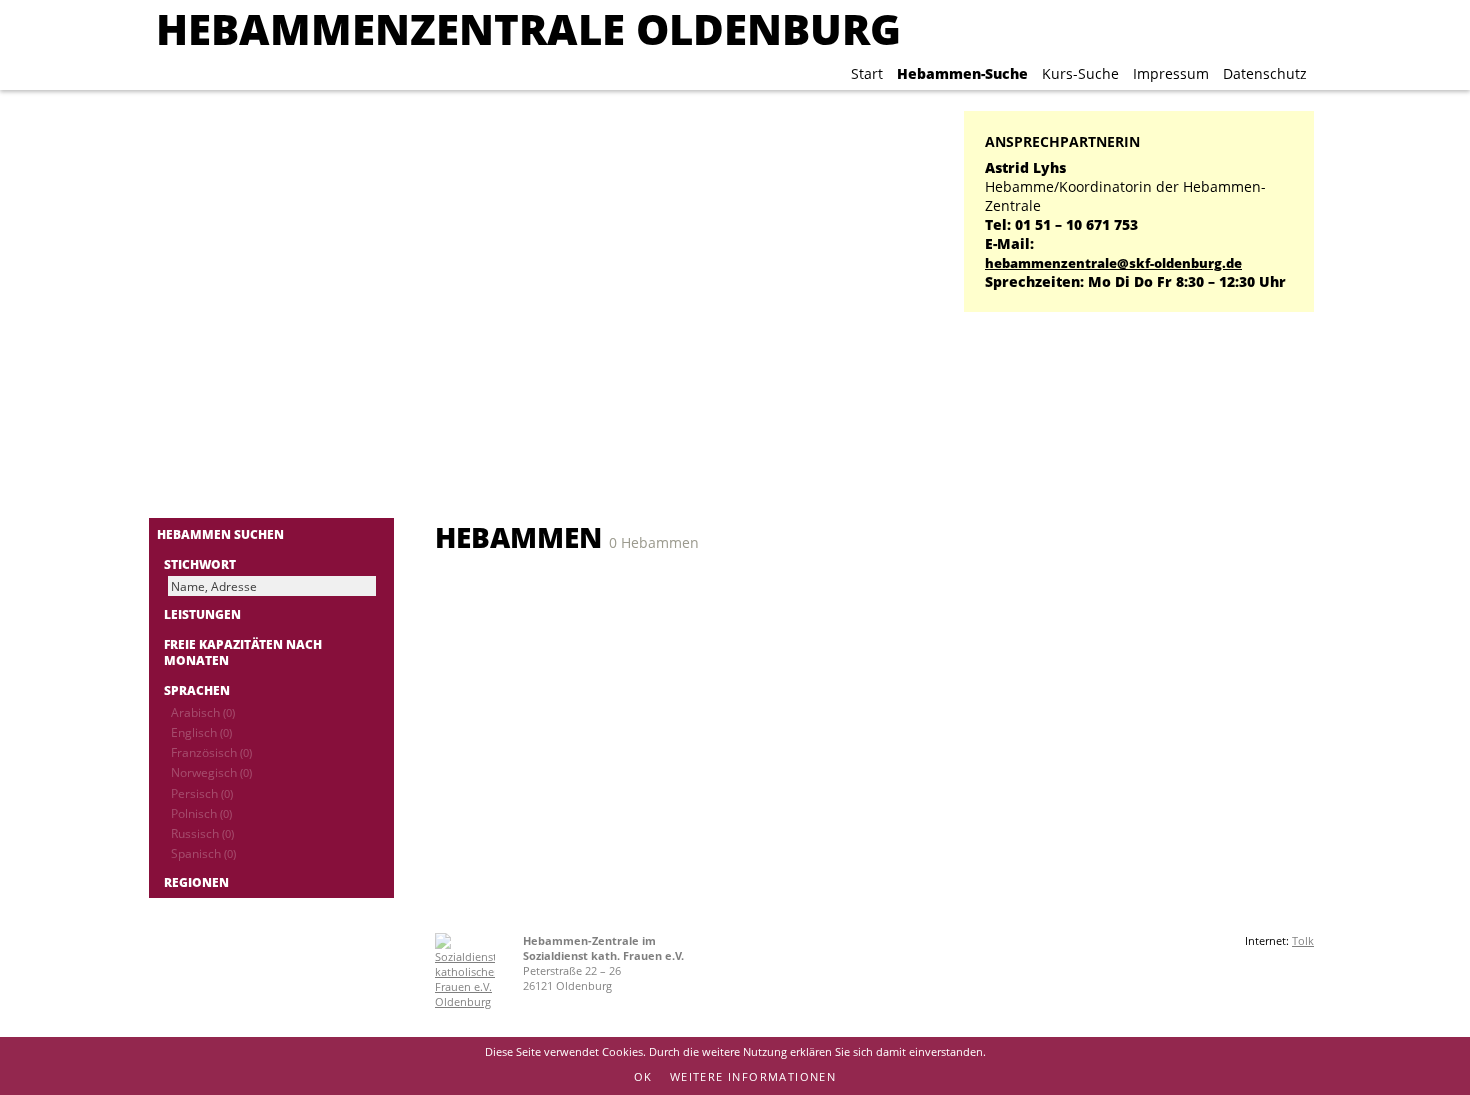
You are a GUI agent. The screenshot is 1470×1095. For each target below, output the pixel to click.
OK (643, 1076)
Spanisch (203, 853)
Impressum (1171, 73)
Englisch (201, 732)
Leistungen (202, 614)
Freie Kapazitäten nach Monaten (243, 652)
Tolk (1303, 940)
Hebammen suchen (220, 534)
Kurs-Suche (1080, 73)
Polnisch (201, 813)
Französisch (211, 752)
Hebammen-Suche (962, 73)
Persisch (202, 793)
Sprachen (197, 690)
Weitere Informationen (753, 1076)
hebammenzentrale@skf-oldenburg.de (1113, 263)
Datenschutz (1265, 73)
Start (867, 73)
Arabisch (203, 712)
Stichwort (200, 564)
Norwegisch (211, 772)
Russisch (202, 833)
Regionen (196, 882)
